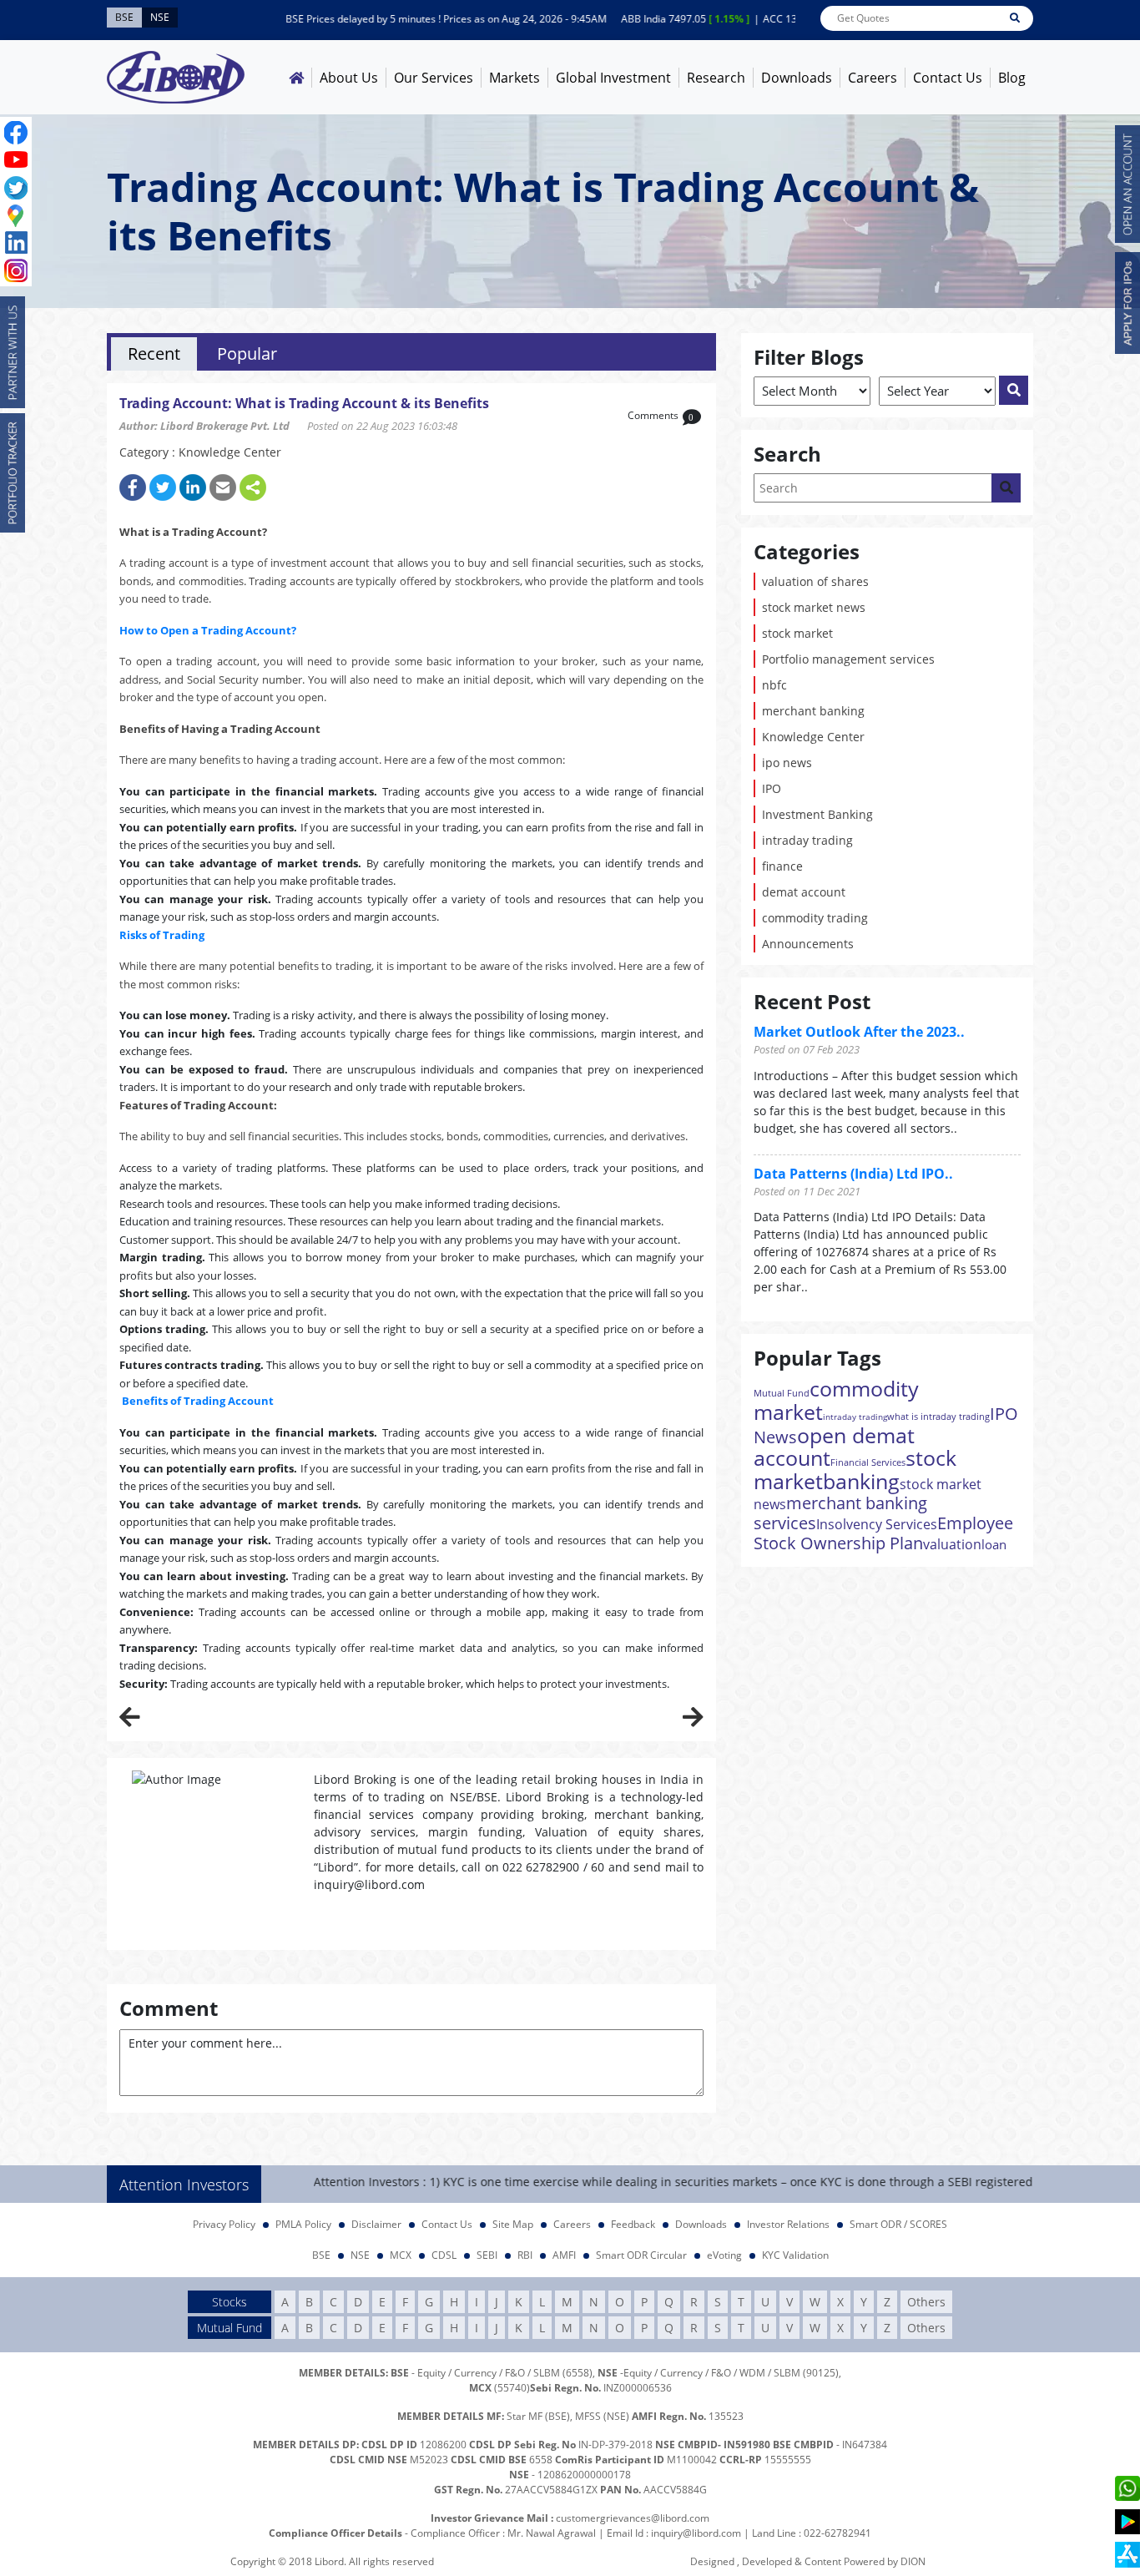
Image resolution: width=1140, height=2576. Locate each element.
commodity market (836, 1400)
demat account (804, 892)
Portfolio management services (848, 659)
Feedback (633, 2224)
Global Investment (613, 78)
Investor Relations (788, 2224)
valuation (952, 1544)
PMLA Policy (303, 2224)
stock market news (814, 607)
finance (782, 866)
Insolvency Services (877, 1524)
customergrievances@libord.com (633, 2518)
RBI (525, 2255)
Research (716, 78)
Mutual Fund (782, 1393)
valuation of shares (815, 581)
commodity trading (815, 918)
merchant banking (813, 711)
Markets (515, 78)
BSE (321, 2255)
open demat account (834, 1446)
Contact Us (948, 78)
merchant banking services (840, 1513)
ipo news (787, 763)
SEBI (487, 2255)
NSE (360, 2255)
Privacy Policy (224, 2224)
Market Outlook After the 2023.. (859, 1032)
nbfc (774, 685)
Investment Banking (817, 814)
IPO (772, 788)
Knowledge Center (813, 737)
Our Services (434, 78)
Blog (1012, 78)
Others (926, 2302)
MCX (401, 2255)
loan (994, 1544)
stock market (797, 633)
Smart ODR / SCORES (898, 2224)
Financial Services (868, 1462)
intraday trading (807, 840)
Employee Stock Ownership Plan (883, 1533)
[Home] (296, 78)
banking (861, 1481)
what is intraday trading (938, 1416)
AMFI (564, 2255)
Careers (873, 78)
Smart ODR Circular (641, 2255)
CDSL (444, 2255)
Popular (247, 354)
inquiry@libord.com (696, 2533)
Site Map (513, 2224)
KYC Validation (795, 2255)
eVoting (724, 2255)
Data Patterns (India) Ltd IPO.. (853, 1174)
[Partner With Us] (13, 352)
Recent (154, 354)
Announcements (808, 944)
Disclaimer (376, 2224)
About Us (349, 78)
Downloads (797, 78)
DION (913, 2561)
